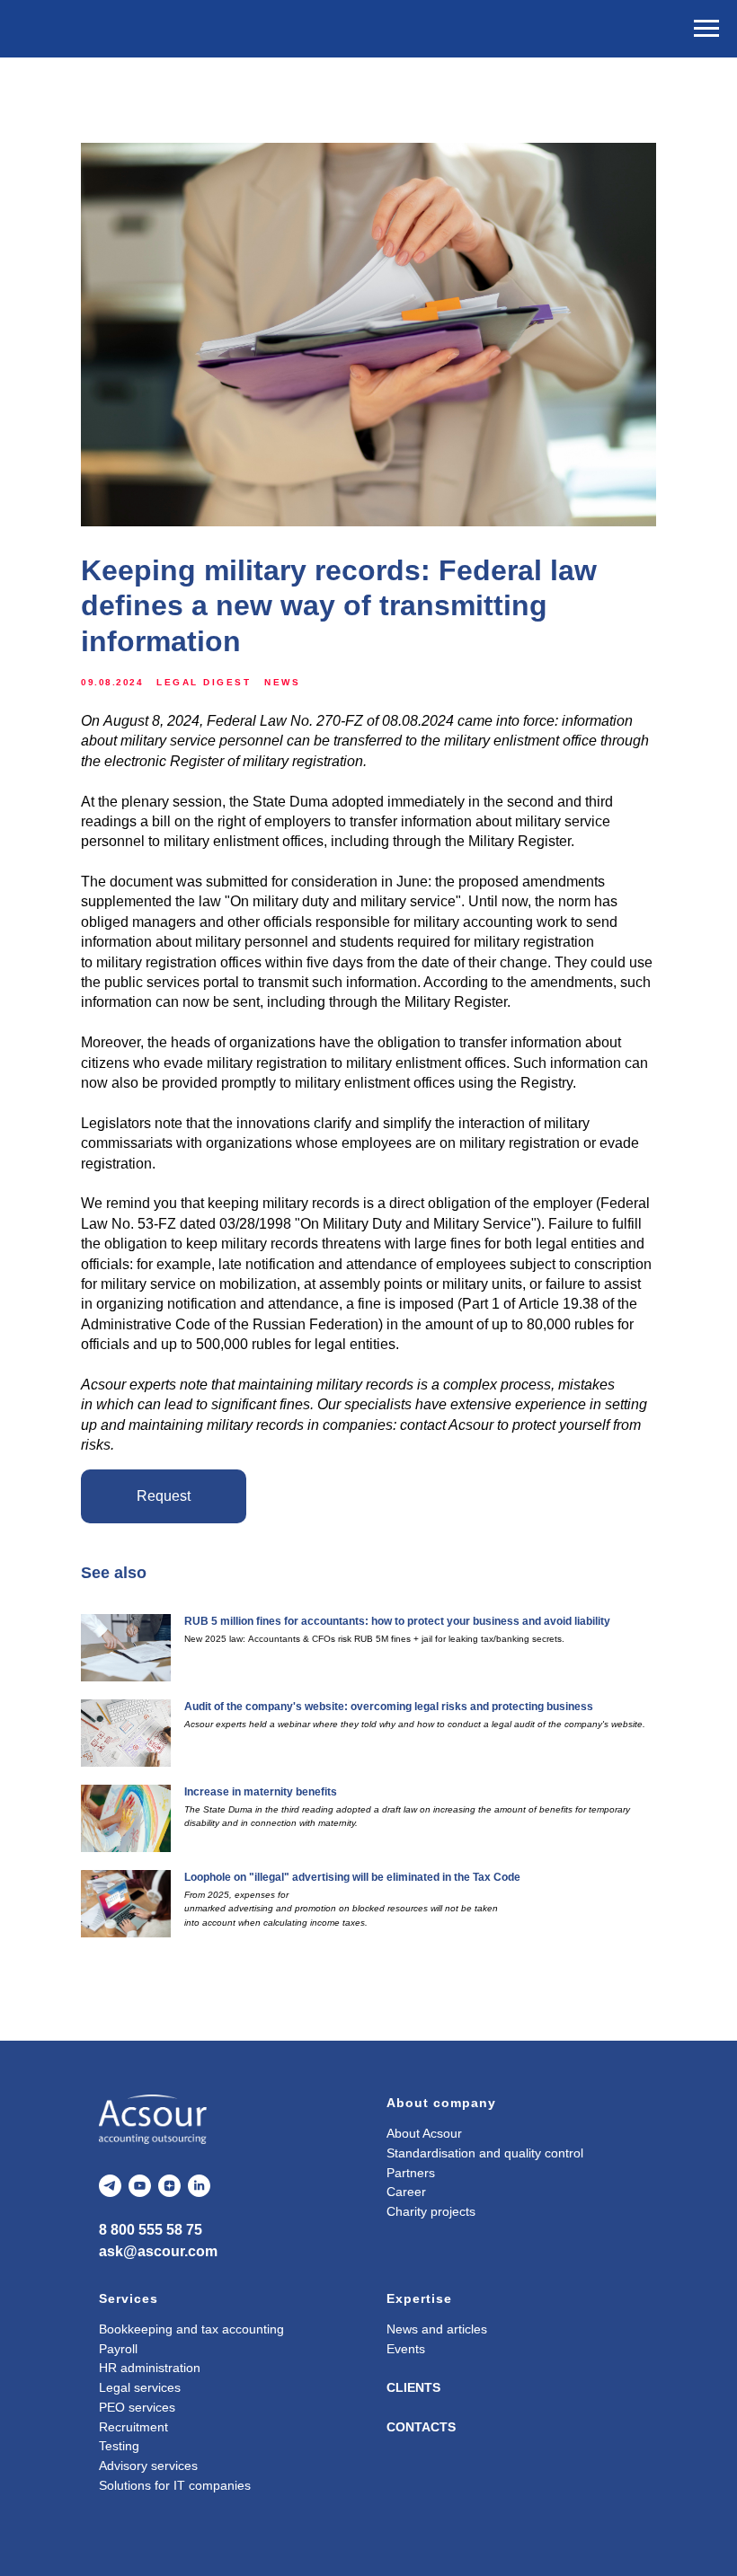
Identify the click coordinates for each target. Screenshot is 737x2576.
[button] (164, 1496)
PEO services (137, 2407)
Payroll (118, 2349)
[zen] (169, 2186)
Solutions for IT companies (175, 2485)
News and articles (437, 2329)
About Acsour (424, 2133)
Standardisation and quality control (485, 2153)
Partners (411, 2173)
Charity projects (431, 2211)
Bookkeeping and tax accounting (191, 2329)
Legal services (140, 2387)
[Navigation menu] (706, 29)
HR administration (150, 2368)
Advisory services (148, 2466)
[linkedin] (199, 2186)
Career (406, 2192)
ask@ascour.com (158, 2251)
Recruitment (133, 2427)
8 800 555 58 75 (151, 2230)
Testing (119, 2446)
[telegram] (110, 2186)
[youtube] (140, 2186)
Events (406, 2349)
